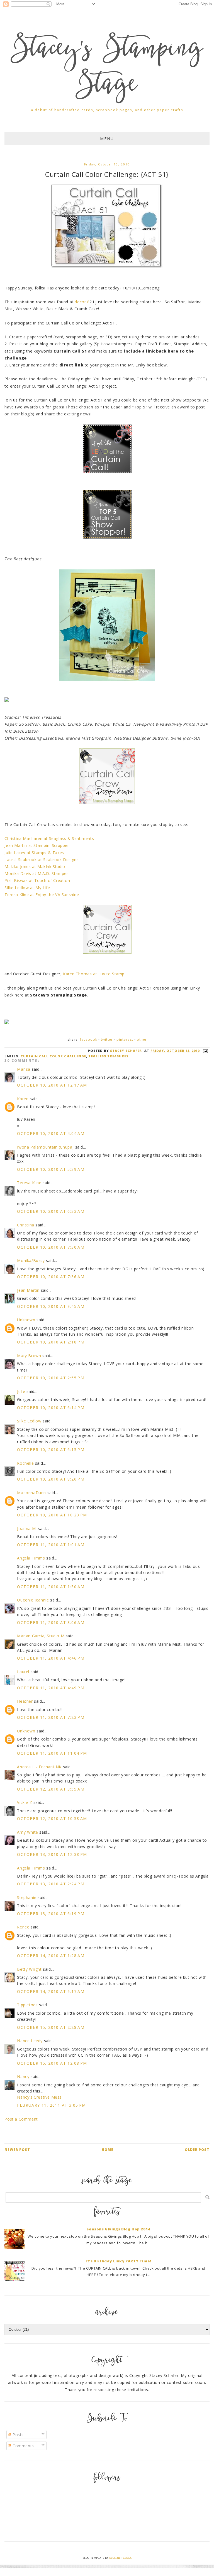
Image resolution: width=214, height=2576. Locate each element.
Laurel (23, 1672)
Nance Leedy (30, 2041)
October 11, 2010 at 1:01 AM (51, 1545)
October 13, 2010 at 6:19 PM (51, 1914)
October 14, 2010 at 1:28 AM (51, 1956)
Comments (22, 2446)
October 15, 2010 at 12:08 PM (52, 2063)
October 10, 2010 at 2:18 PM (51, 1342)
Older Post (197, 2150)
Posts (17, 2435)
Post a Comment (21, 2119)
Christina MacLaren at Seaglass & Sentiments (49, 838)
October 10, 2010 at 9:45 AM (51, 1306)
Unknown (26, 1320)
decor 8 (82, 302)
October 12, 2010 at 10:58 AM (52, 1818)
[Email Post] (205, 1051)
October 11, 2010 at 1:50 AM (51, 1587)
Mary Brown (29, 1356)
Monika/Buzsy (31, 1260)
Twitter (107, 1039)
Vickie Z (25, 1802)
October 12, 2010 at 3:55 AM (51, 1789)
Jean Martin (28, 1290)
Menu (107, 139)
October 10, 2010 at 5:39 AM (51, 1169)
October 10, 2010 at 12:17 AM (52, 1085)
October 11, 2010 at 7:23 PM (51, 1717)
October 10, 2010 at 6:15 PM (51, 1450)
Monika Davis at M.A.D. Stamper (36, 873)
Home (108, 2150)
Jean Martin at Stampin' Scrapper (37, 845)
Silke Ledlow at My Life (27, 888)
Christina (25, 1225)
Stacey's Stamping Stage (107, 68)
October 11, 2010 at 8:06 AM (51, 1622)
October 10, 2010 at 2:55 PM (51, 1378)
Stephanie (27, 1897)
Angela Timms (31, 1558)
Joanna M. (27, 1529)
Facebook (89, 1039)
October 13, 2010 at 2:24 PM (51, 1884)
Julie (21, 1391)
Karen (23, 1099)
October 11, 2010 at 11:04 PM (52, 1753)
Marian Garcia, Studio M (41, 1636)
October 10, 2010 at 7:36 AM (51, 1277)
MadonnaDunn (31, 1493)
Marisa (24, 1069)
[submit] (207, 2197)
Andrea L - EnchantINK (39, 1767)
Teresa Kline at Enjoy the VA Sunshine (42, 895)
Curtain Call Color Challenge (53, 1056)
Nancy (23, 2077)
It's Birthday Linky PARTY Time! (118, 2261)
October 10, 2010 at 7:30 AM (51, 1247)
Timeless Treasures (108, 1056)
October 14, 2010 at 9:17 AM (51, 1991)
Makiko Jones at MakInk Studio (35, 866)
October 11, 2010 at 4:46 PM (51, 1658)
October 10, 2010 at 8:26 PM (51, 1479)
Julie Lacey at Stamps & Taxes (34, 853)
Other (142, 1039)
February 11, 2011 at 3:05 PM (51, 2105)
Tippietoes (27, 2005)
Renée (23, 1927)
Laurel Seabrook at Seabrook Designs (42, 860)
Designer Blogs (120, 2558)
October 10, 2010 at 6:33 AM (51, 1211)
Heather (25, 1701)
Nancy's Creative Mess (39, 2097)
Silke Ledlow (29, 1421)
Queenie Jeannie (33, 1600)
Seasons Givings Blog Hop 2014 (118, 2229)
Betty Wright (29, 1969)
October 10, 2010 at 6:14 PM (51, 1408)
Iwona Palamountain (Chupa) (45, 1147)
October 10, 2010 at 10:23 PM (52, 1515)
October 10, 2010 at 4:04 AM (51, 1133)
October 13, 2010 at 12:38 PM (52, 1854)
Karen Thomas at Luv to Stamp (94, 974)
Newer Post (17, 2150)
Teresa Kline (29, 1183)
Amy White (27, 1832)
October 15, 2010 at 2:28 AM (51, 2027)
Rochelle (25, 1463)
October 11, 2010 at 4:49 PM (51, 1688)
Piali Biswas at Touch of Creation (37, 880)
